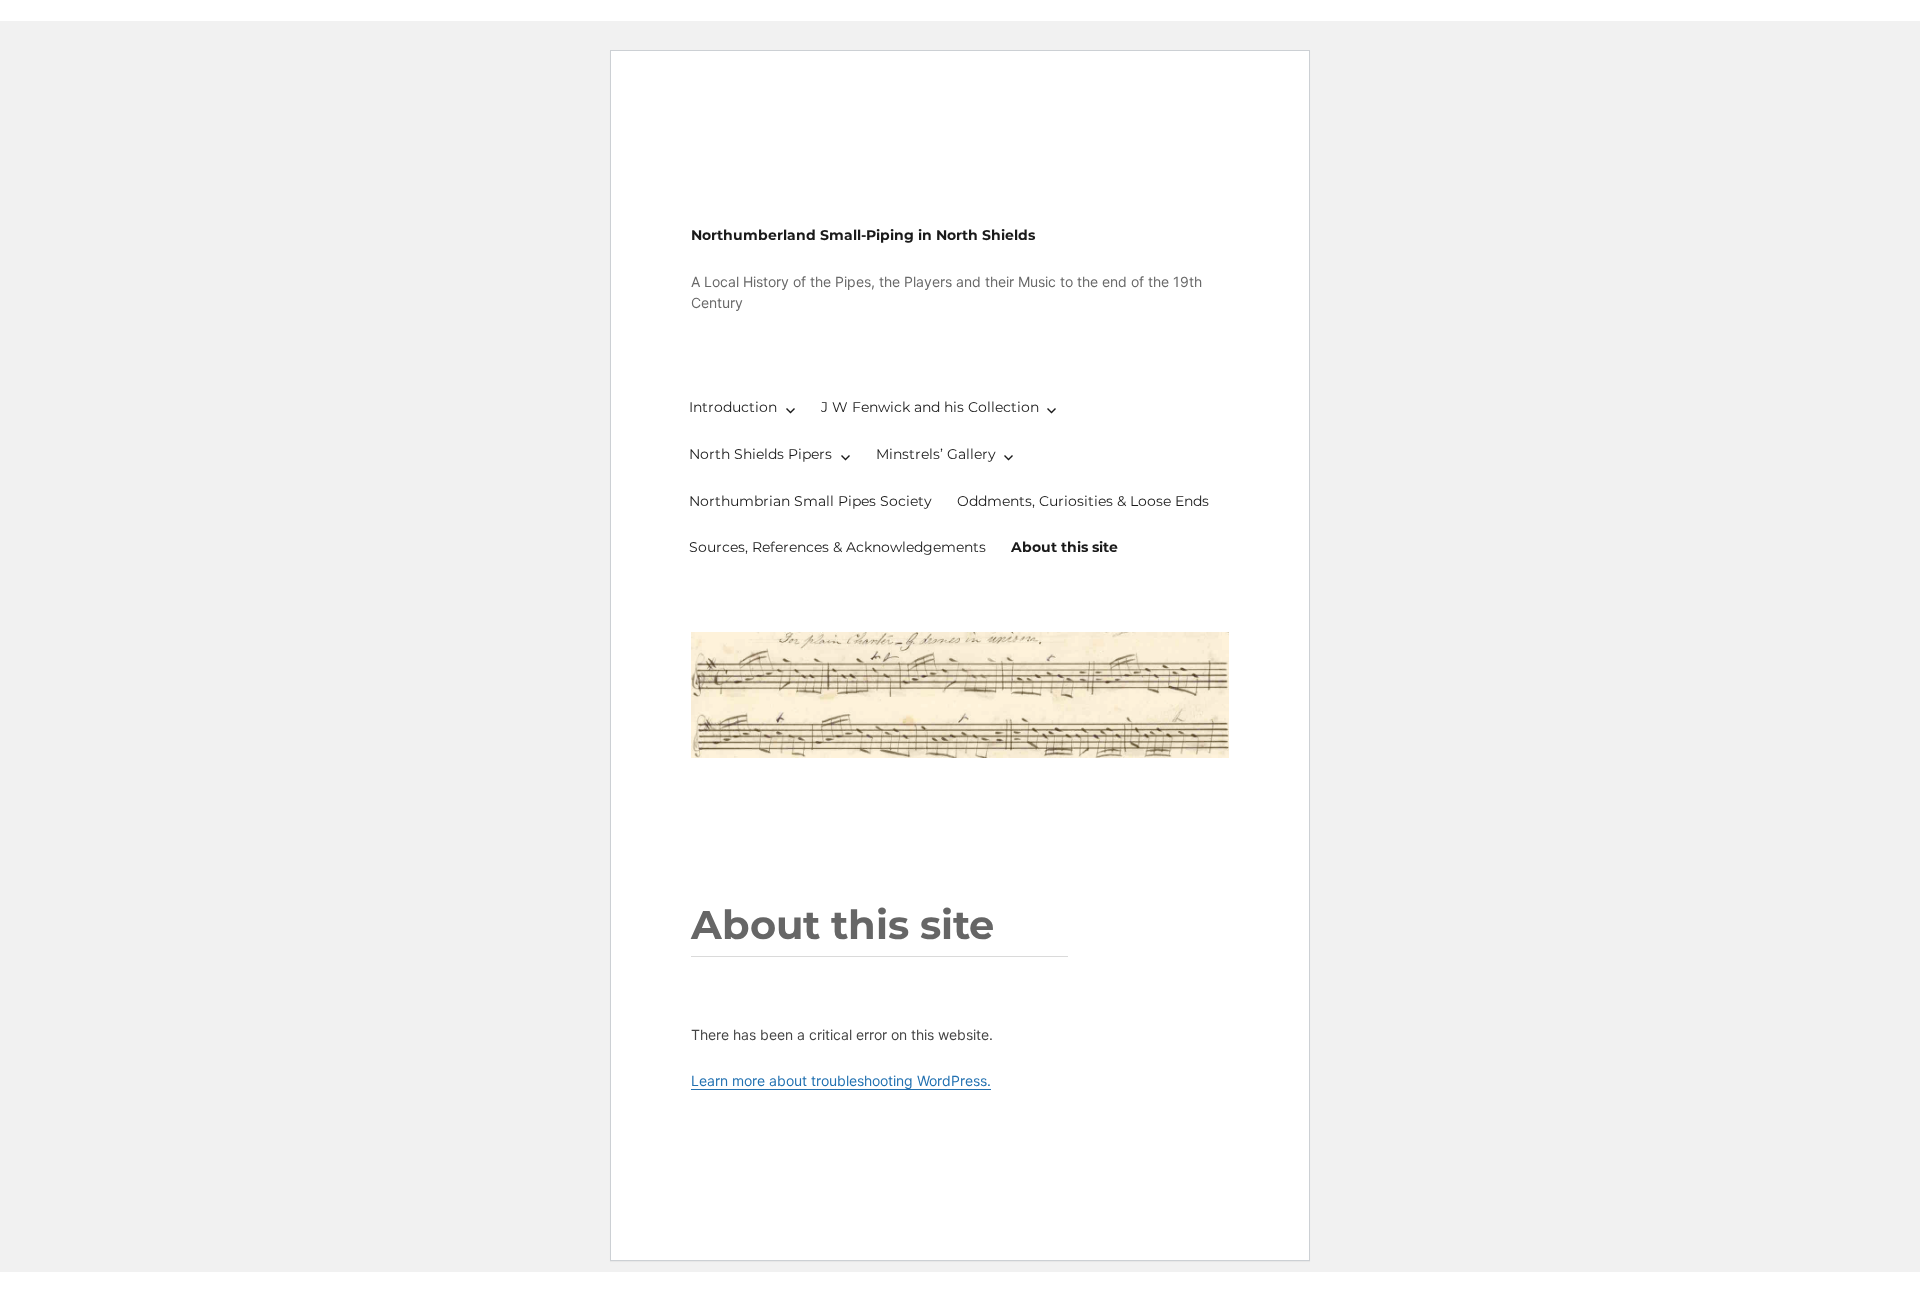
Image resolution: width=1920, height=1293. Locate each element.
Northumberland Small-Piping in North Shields (863, 235)
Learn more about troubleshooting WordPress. (841, 1080)
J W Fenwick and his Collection (930, 407)
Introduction (733, 407)
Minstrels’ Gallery (936, 454)
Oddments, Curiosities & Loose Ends (1083, 501)
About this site (1064, 547)
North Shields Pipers (760, 454)
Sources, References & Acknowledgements (837, 547)
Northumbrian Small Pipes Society (810, 501)
